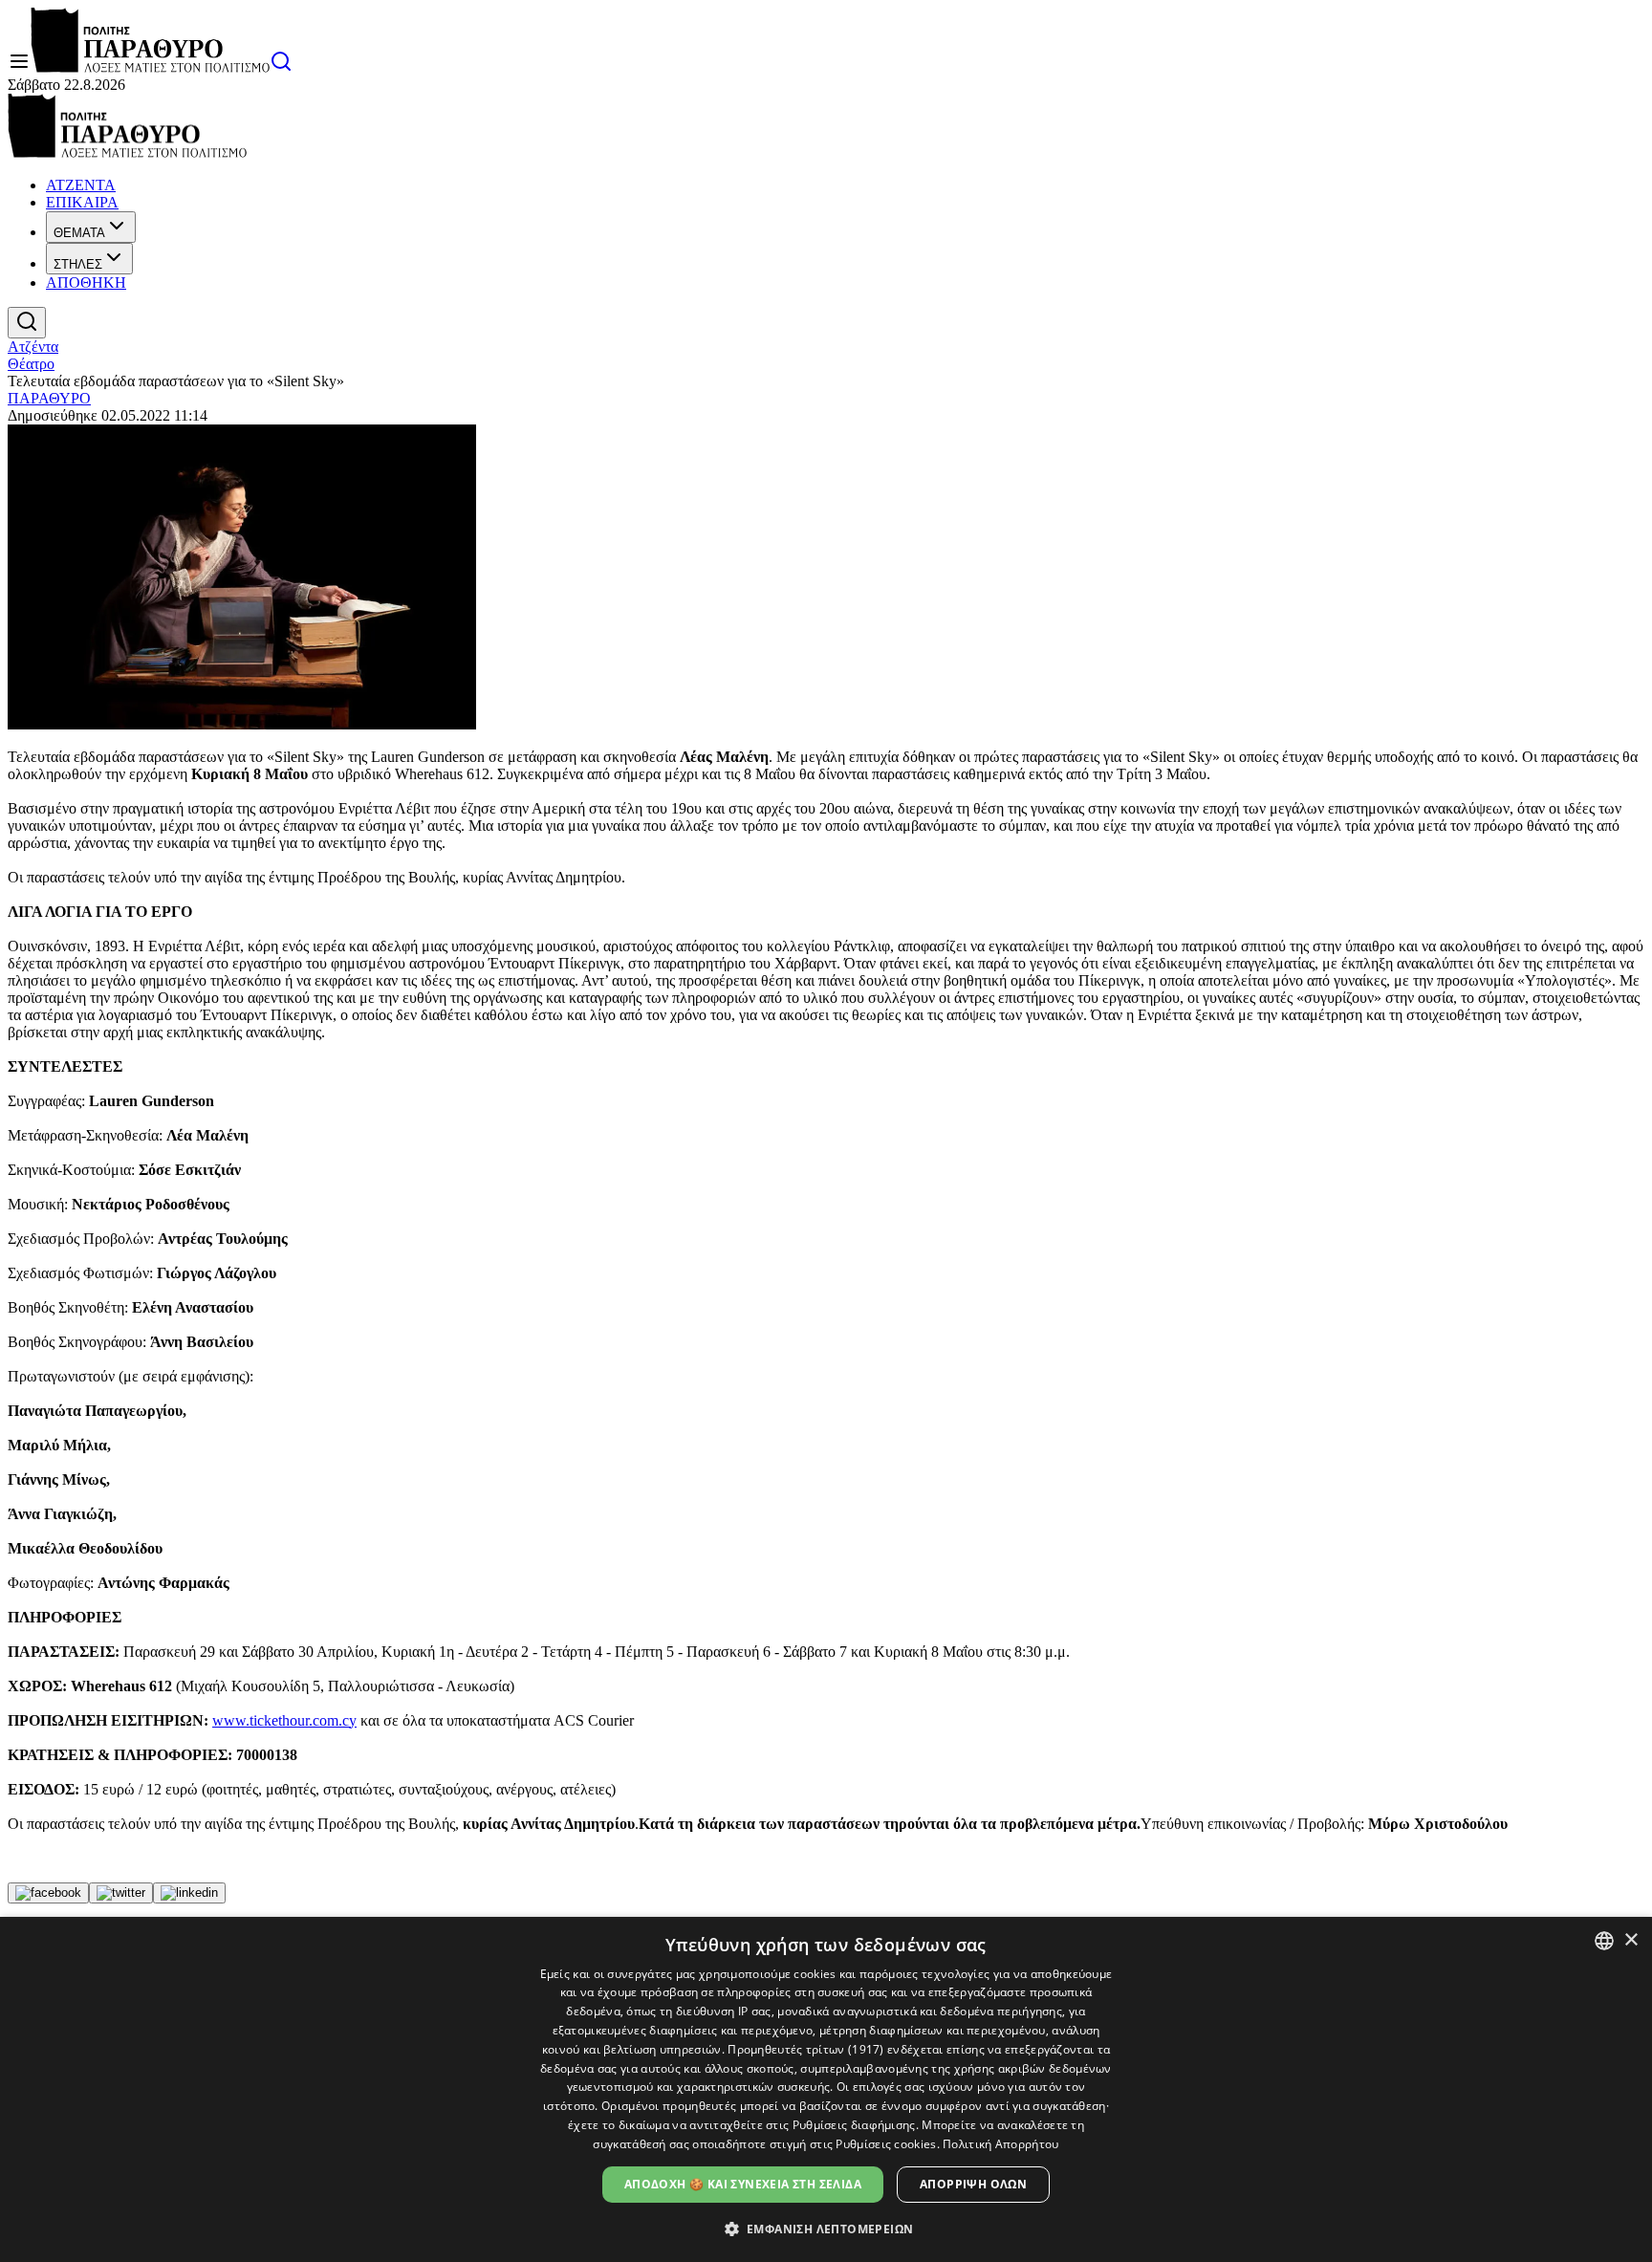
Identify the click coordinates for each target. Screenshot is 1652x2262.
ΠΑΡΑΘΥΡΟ (49, 398)
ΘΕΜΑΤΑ (79, 233)
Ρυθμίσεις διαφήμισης (854, 2125)
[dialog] (826, 2089)
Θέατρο (31, 364)
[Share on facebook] (48, 1893)
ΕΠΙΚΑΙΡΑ (82, 202)
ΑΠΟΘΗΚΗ (86, 283)
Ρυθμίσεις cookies (886, 2144)
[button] (826, 2228)
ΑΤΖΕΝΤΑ (81, 185)
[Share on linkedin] (189, 1893)
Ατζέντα (33, 347)
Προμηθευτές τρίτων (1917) (806, 2049)
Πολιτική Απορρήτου (1000, 2144)
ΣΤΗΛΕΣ (78, 264)
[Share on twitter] (121, 1893)
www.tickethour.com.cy (284, 1720)
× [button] (1630, 1940)
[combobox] (1604, 1941)
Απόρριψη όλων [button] (973, 2184)
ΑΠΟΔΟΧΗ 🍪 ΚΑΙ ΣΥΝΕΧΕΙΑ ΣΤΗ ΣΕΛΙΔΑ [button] (743, 2184)
